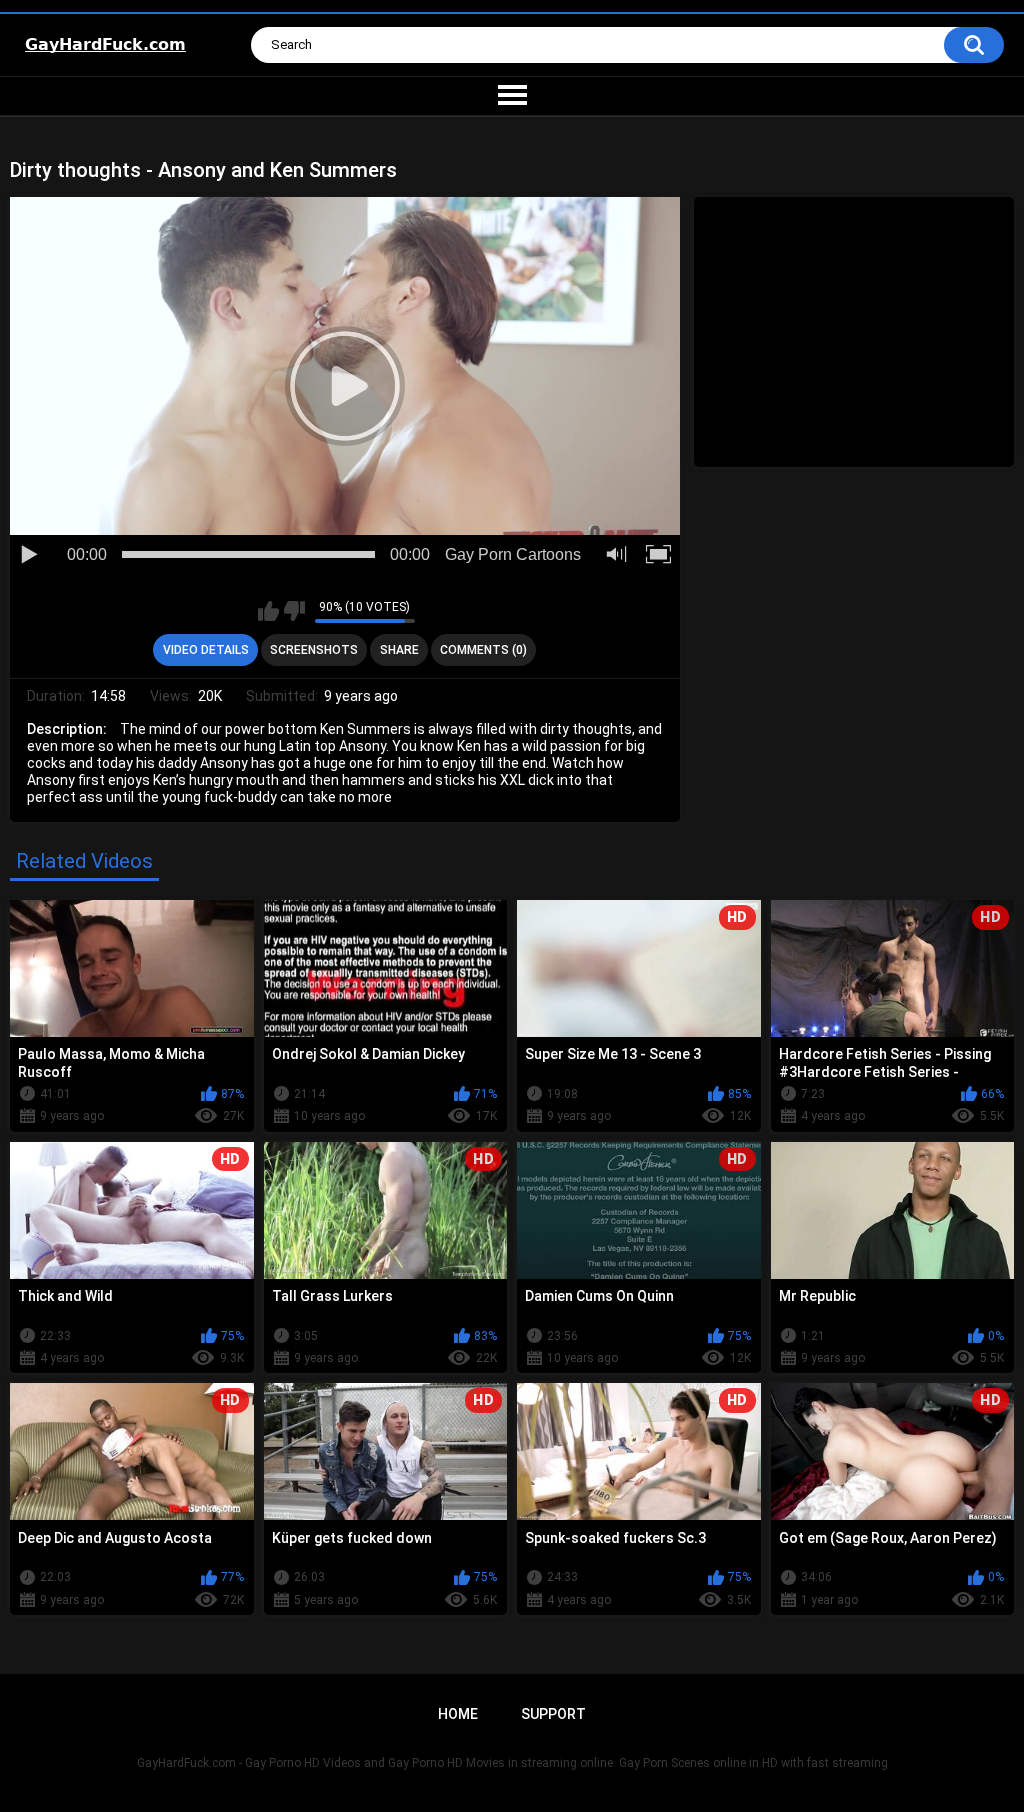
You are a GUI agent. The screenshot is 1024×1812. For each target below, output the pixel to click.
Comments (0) (483, 650)
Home (458, 1714)
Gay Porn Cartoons (513, 554)
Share (399, 650)
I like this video (268, 611)
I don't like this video (294, 611)
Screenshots (314, 650)
